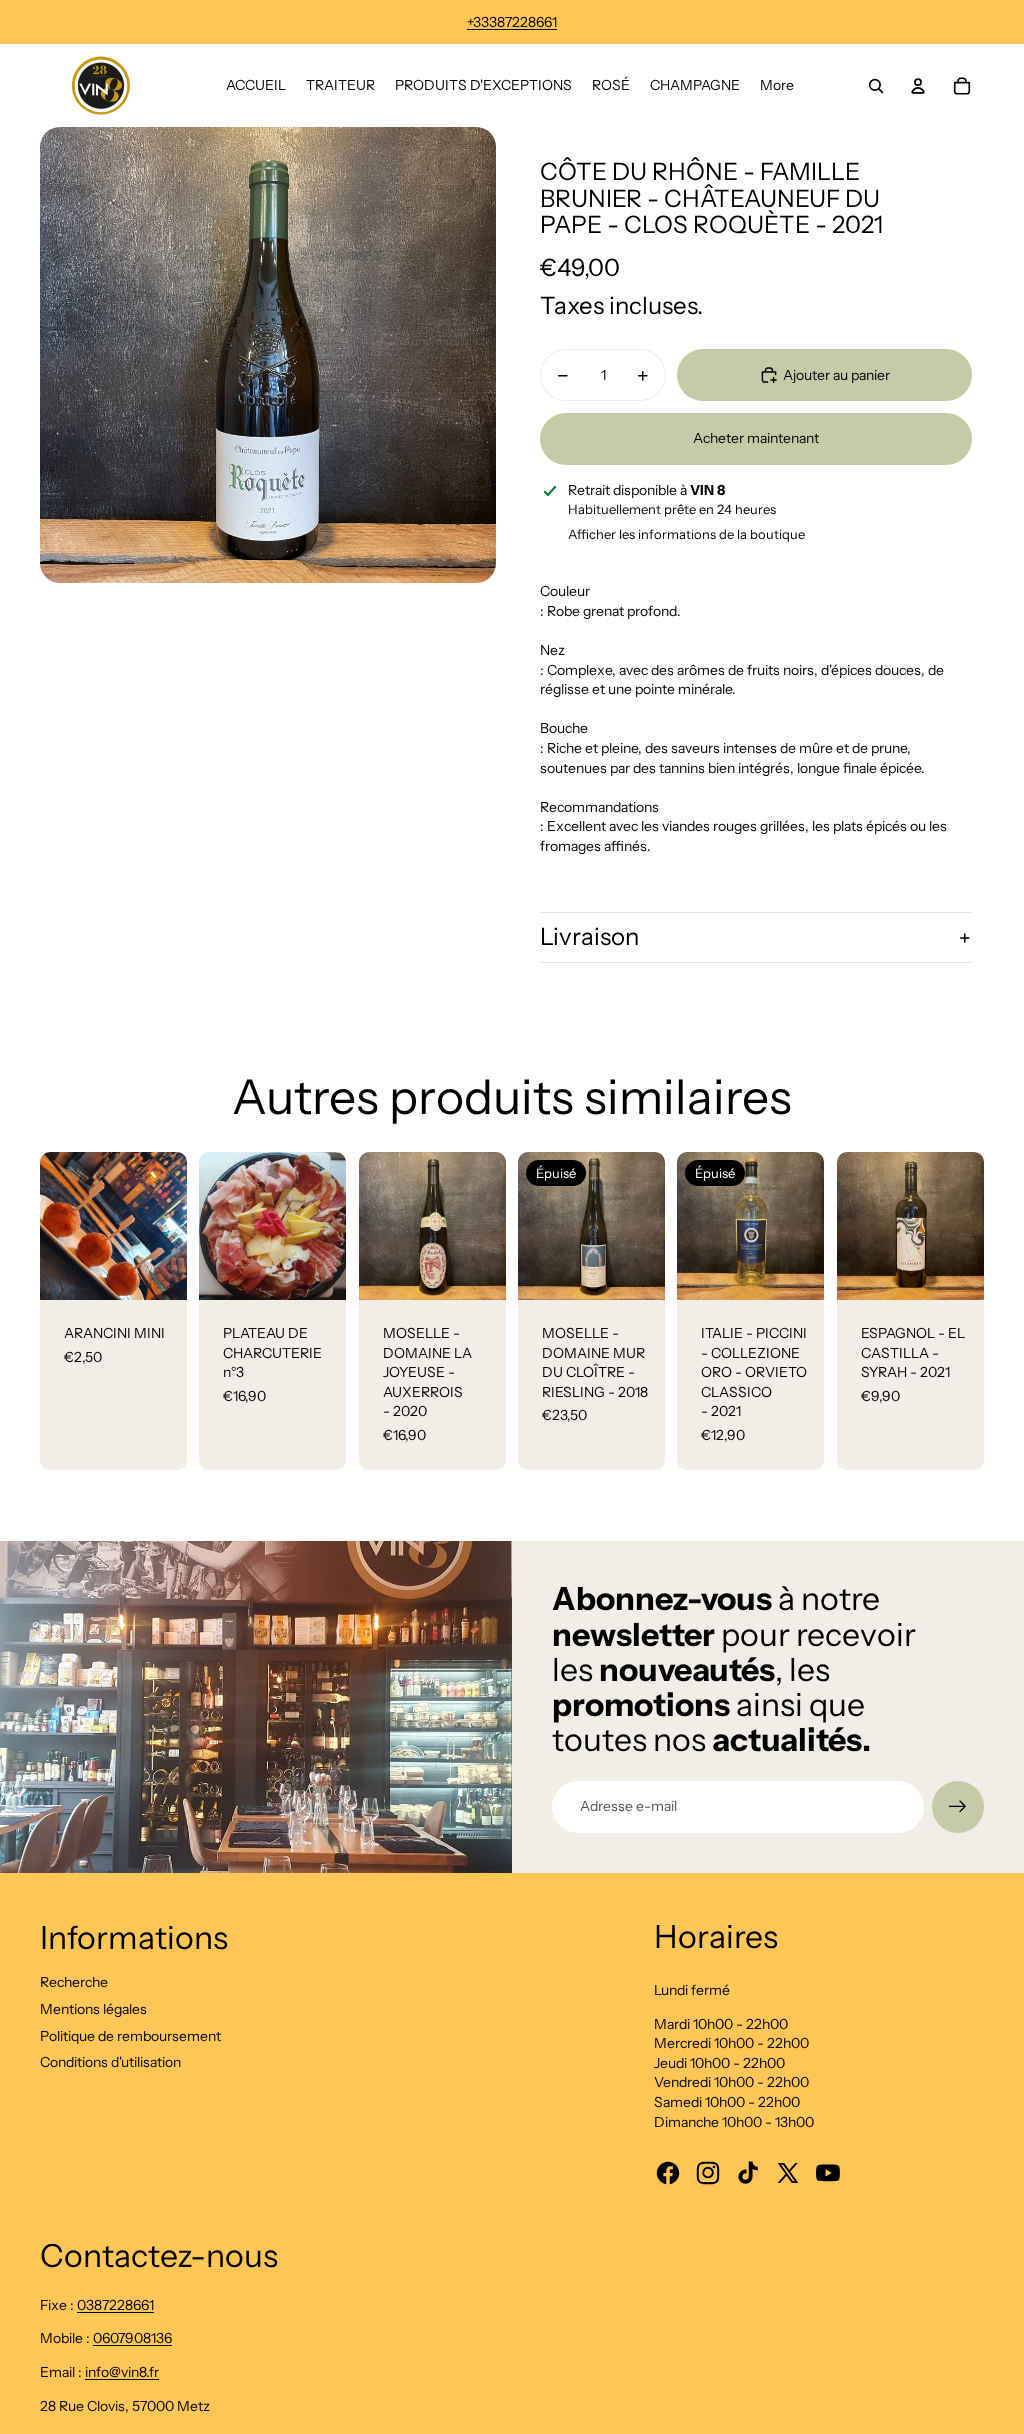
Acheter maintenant (756, 438)
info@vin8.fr (122, 2372)
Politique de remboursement (130, 2036)
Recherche (74, 1982)
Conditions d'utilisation (110, 2062)
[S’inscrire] (958, 1807)
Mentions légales (93, 2009)
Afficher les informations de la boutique (686, 534)
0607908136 (132, 2338)
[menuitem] (256, 86)
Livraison (589, 936)
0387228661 (115, 2305)
